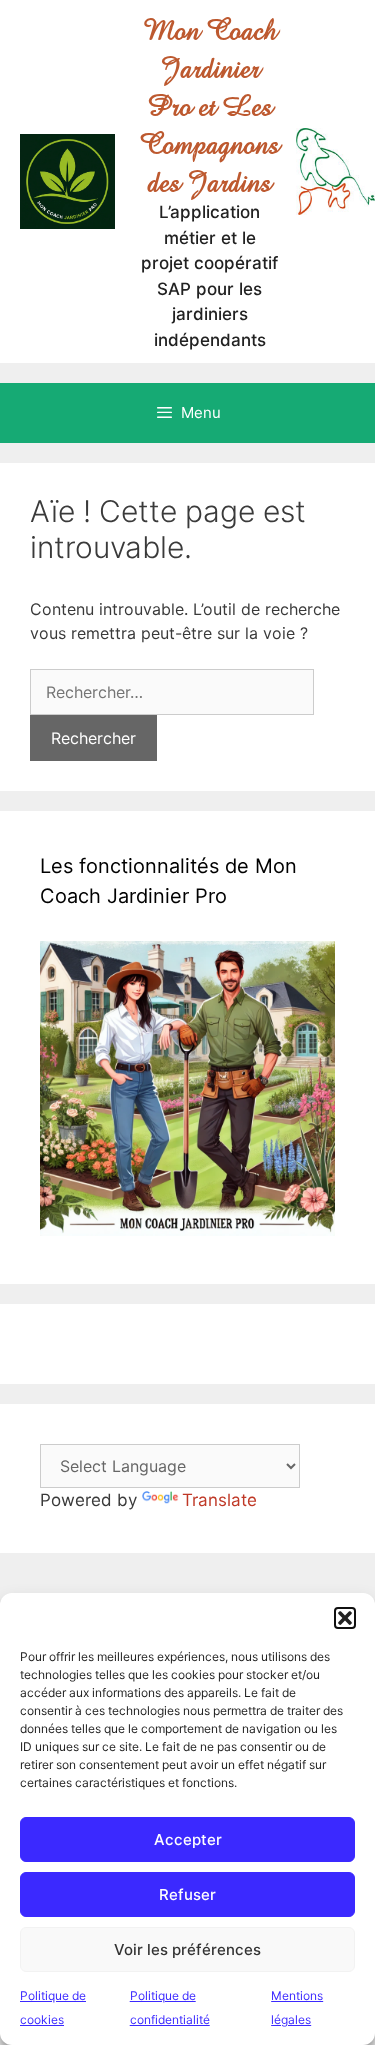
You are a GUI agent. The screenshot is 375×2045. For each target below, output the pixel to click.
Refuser (187, 1894)
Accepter (188, 1839)
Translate (219, 1500)
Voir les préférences (187, 1949)
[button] (345, 1618)
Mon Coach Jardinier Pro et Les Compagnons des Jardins (209, 106)
